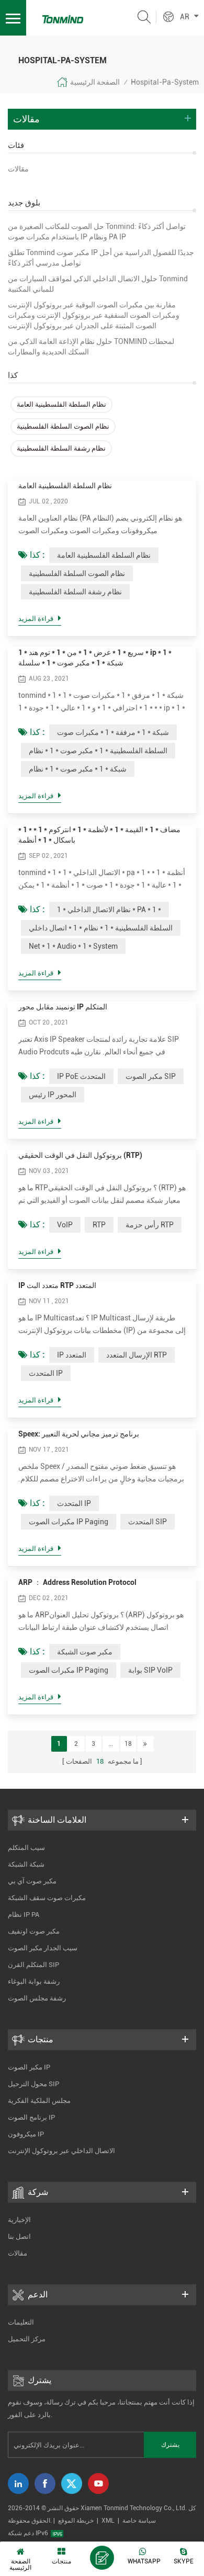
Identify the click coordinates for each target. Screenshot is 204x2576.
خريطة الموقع (76, 2521)
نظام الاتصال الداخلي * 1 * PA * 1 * (109, 910)
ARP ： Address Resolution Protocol (77, 1582)
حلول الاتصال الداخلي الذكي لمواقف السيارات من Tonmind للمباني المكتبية (98, 284)
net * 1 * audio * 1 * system (73, 946)
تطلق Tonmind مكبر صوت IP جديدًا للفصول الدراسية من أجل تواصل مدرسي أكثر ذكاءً (101, 258)
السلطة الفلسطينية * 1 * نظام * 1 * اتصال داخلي (101, 928)
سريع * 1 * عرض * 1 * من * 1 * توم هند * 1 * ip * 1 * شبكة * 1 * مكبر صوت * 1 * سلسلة (95, 658)
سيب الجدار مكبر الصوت (43, 1948)
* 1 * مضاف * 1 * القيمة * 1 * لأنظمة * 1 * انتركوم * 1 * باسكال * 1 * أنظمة (99, 835)
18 (128, 1744)
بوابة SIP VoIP (150, 1670)
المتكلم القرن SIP (33, 1965)
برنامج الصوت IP (31, 2117)
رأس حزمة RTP (150, 1225)
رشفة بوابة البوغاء (34, 1981)
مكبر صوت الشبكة (85, 1652)
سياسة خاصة (139, 2521)
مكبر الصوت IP (29, 2067)
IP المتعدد (72, 1355)
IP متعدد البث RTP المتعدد (57, 1285)
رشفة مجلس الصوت (37, 1998)
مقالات (18, 169)
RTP (99, 1225)
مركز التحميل (27, 2339)
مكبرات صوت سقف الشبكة (47, 1898)
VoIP (65, 1225)
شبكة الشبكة (26, 1864)
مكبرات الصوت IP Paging (69, 1522)
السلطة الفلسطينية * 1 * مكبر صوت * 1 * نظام (98, 751)
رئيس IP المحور (53, 1095)
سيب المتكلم (26, 1848)
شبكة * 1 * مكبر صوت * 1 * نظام (78, 769)
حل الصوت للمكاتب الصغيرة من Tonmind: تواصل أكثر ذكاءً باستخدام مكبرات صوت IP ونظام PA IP (97, 232)
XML (108, 2521)
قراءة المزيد (36, 619)
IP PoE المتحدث (81, 1076)
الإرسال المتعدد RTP (137, 1355)
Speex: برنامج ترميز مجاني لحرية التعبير (79, 1434)
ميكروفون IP (26, 2134)
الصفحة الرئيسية (95, 82)
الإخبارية (19, 2220)
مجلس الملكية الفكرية (39, 2101)
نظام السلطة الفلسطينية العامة (61, 404)
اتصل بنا (19, 2236)
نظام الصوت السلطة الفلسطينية (63, 426)
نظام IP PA (24, 1914)
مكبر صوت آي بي (32, 1881)
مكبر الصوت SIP (151, 1076)
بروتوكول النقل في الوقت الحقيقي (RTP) (80, 1155)
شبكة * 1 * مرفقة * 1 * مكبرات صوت (113, 732)
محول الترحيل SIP (33, 2084)
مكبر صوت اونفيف (34, 1931)
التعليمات (21, 2322)
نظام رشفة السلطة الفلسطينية (61, 448)
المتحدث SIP (148, 1522)
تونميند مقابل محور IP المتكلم (63, 1007)
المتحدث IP (46, 1373)
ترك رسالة (102, 2558)
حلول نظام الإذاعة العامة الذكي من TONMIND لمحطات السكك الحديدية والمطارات (91, 347)
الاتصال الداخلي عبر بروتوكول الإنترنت (61, 2151)
